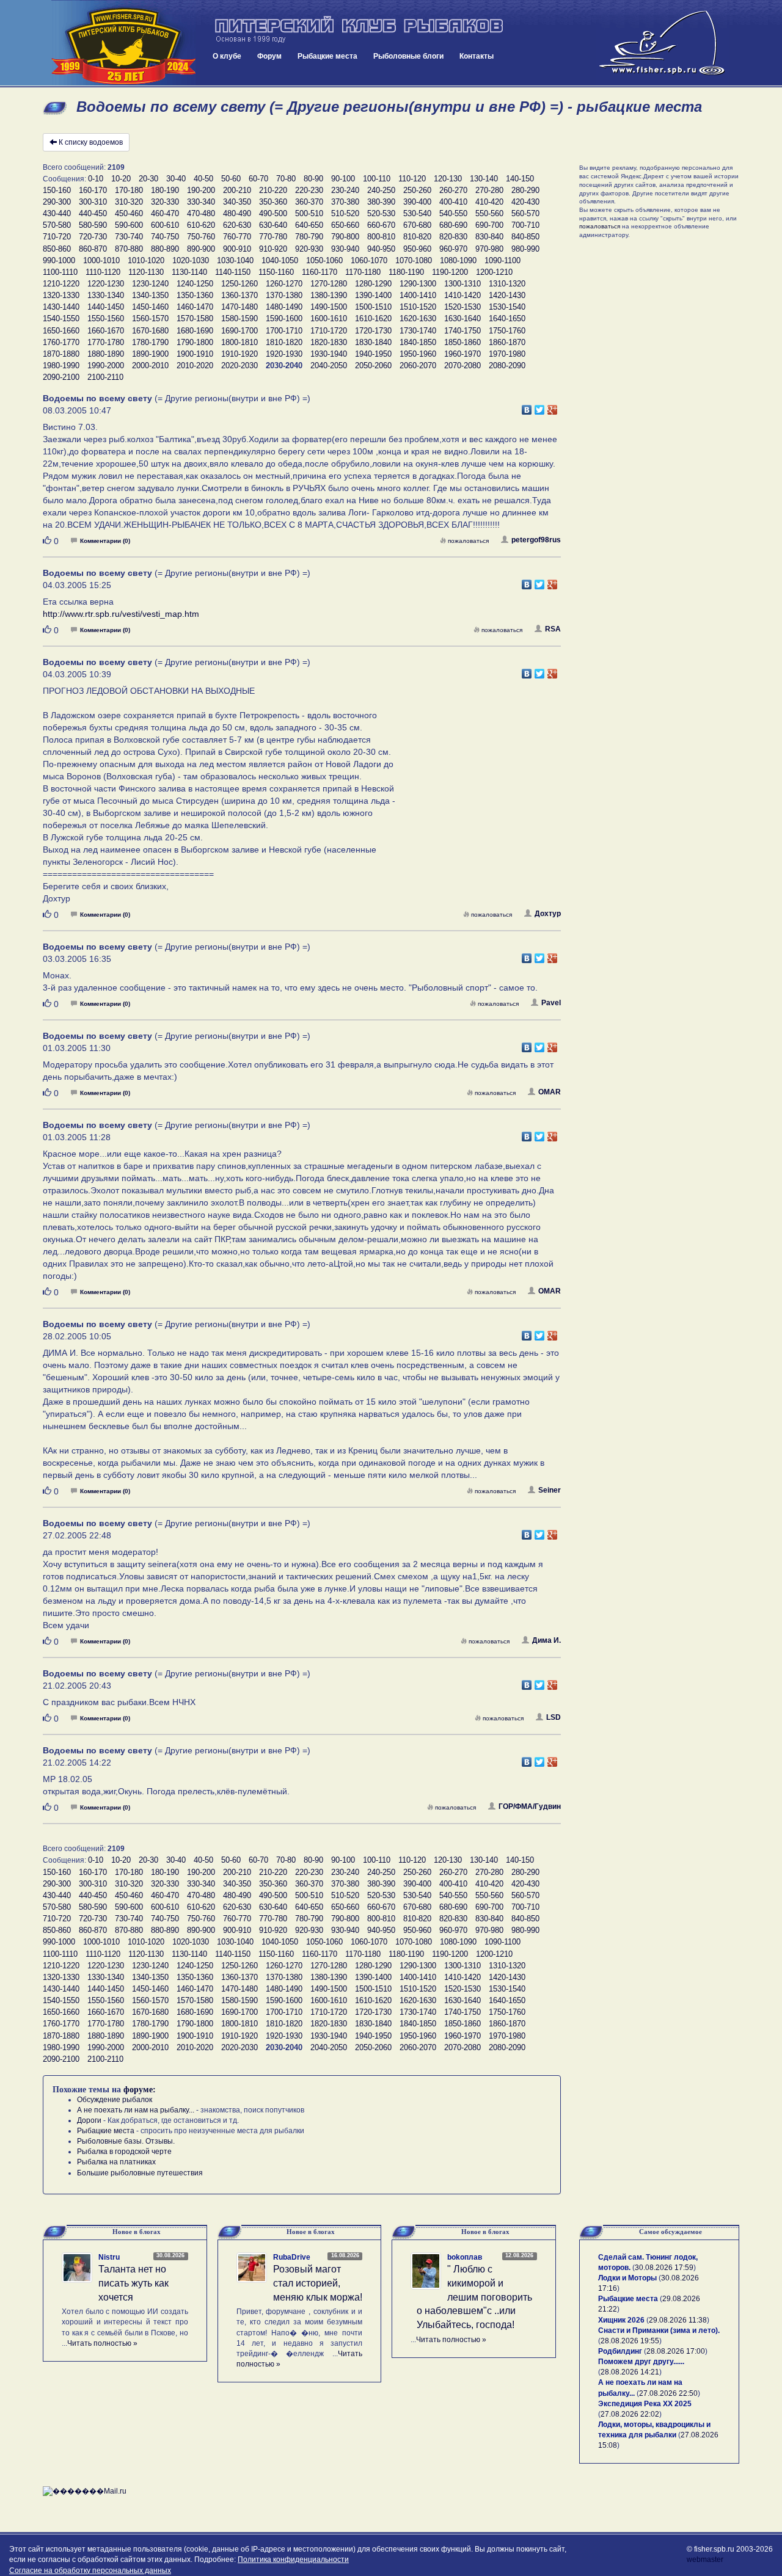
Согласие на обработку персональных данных (90, 2571)
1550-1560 (106, 318)
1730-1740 (418, 331)
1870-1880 (61, 354)
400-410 (453, 202)
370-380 (345, 202)
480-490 (237, 213)
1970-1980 (507, 354)
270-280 (489, 190)
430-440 (57, 213)
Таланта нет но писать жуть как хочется (133, 2283)
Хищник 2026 (621, 2320)
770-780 (273, 237)
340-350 (237, 202)
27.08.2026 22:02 (630, 2414)
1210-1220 (61, 284)
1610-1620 (373, 318)
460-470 (165, 213)
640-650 (309, 225)
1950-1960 (418, 354)
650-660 (345, 225)
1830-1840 (373, 342)
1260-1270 (284, 284)
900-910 (237, 249)
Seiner (550, 1490)
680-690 (453, 225)
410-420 (489, 202)
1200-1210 (494, 272)
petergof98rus (536, 540)
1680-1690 (195, 331)
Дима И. (546, 1640)
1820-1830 (329, 342)
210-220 (273, 190)
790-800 (345, 237)
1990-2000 (106, 366)
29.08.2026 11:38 (678, 2320)
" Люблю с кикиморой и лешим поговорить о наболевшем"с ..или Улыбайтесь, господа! (474, 2297)
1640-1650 (507, 318)
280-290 (525, 190)
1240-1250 (195, 284)
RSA (553, 629)
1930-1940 (329, 354)
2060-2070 (418, 366)
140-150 (520, 179)
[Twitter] (540, 407)
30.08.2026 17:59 (664, 2268)
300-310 (93, 202)
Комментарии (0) (105, 541)
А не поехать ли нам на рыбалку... (136, 2110)
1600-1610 (329, 318)
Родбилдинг (620, 2351)
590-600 (129, 225)
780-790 (309, 237)
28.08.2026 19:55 (630, 2341)
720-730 (93, 237)
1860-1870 (507, 342)
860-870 (93, 249)
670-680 (417, 225)
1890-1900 (150, 354)
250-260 (417, 190)
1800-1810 (239, 342)
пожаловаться (468, 541)
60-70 (258, 179)
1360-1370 (239, 295)
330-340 (201, 202)
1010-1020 (146, 260)
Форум (269, 56)
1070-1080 (414, 260)
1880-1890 (106, 354)
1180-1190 (406, 272)
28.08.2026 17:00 (676, 2351)
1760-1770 (61, 342)
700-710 (525, 225)
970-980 (489, 249)
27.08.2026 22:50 (668, 2393)
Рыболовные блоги (408, 56)
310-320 (129, 202)
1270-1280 (329, 284)
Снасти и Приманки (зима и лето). (659, 2330)
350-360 (273, 202)
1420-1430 (507, 295)
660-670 (381, 225)
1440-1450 (106, 307)
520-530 (381, 213)
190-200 (201, 190)
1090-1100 (502, 260)
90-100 (343, 179)
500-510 (309, 213)
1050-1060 (324, 260)
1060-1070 (369, 260)
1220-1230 (106, 284)
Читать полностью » (102, 2343)
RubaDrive (292, 2257)
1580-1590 (239, 318)
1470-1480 (239, 307)
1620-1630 (418, 318)
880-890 (165, 249)
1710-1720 (329, 331)
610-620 (201, 225)
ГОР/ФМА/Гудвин (530, 1806)
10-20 (121, 179)
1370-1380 (284, 295)
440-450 (93, 213)
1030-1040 (235, 260)
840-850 (525, 237)
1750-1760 (507, 331)
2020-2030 (239, 366)
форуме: (140, 2090)
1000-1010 (101, 260)
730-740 (129, 237)
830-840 (489, 237)
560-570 (525, 213)
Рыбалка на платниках (116, 2162)
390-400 (417, 202)
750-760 (201, 237)
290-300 (57, 202)
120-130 (448, 179)
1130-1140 (189, 272)
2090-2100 (61, 377)
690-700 (489, 225)
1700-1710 (284, 331)
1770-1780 (106, 342)
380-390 (381, 202)
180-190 (165, 190)
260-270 (453, 190)
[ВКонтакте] (527, 407)
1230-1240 (150, 284)
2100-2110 (105, 377)
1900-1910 (195, 354)
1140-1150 (233, 272)
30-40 (176, 179)
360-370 (309, 202)
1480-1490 (284, 307)
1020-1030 (191, 260)
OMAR (550, 1092)
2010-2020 (195, 366)
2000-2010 (150, 366)
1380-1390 (329, 295)
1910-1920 (239, 354)
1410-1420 (462, 295)
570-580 (57, 225)
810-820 (417, 237)
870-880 (129, 249)
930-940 (345, 249)
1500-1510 (373, 307)
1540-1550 (61, 318)
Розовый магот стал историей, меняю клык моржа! (318, 2283)
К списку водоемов (91, 142)
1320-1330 (61, 295)
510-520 (345, 213)
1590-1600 (284, 318)
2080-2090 (507, 366)
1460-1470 (195, 307)
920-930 (309, 249)
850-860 (57, 249)
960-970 (453, 249)
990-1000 (59, 260)
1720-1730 (373, 331)
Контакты (477, 56)
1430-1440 (61, 307)
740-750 (165, 237)
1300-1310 (462, 284)
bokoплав (465, 2257)
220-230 (309, 190)
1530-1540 (507, 307)
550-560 (489, 213)
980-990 (525, 249)
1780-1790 (150, 342)
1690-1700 (239, 331)
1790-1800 (195, 342)
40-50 (203, 179)
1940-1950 (373, 354)
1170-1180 (363, 272)
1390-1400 (373, 295)
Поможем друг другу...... (641, 2362)
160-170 (93, 190)
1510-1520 (418, 307)
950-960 (417, 249)
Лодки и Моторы (627, 2278)
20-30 (148, 179)
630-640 (273, 225)
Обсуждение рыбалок (115, 2100)
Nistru (109, 2257)
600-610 (165, 225)
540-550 (453, 213)
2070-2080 (462, 366)
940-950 (381, 249)
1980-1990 (61, 366)
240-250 (381, 190)
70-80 (286, 179)
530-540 (417, 213)
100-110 (377, 179)
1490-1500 (329, 307)
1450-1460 (150, 307)
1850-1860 (462, 342)
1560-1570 (150, 318)
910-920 (273, 249)
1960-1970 (462, 354)
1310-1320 (507, 284)
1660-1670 (106, 331)
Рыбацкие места (327, 56)
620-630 (237, 225)
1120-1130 (146, 272)
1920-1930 (284, 354)
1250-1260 (239, 284)
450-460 (129, 213)
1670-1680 (150, 331)
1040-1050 (280, 260)
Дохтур (548, 914)
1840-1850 (418, 342)
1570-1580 (195, 318)
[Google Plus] (553, 407)
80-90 (313, 179)
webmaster (705, 2560)
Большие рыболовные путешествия (140, 2173)
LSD (554, 1717)
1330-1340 (106, 295)
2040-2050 (329, 366)
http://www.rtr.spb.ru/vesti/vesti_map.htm (121, 614)
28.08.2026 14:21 (630, 2372)
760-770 (237, 237)
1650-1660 (61, 331)
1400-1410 (418, 295)
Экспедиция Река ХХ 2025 (645, 2404)
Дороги (89, 2120)
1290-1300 (418, 284)
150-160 (57, 190)
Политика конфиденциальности (293, 2560)
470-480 (201, 213)
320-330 (165, 202)
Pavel (551, 1003)
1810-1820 (284, 342)
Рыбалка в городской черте (124, 2152)
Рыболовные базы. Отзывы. (126, 2141)
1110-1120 (103, 272)
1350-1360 (195, 295)
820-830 (453, 237)
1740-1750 (462, 331)
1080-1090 (458, 260)
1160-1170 (320, 272)
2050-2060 (373, 366)
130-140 (484, 179)
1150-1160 (276, 272)
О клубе (227, 56)
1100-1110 (60, 272)
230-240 (345, 190)
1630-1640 (462, 318)
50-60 (231, 179)
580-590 (93, 225)
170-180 (129, 190)
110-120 (412, 179)
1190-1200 (450, 272)
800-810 (381, 237)
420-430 (525, 202)
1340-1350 (150, 295)
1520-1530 (462, 307)
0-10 (96, 179)
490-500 (273, 213)
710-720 (57, 237)
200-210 (237, 190)
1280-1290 (373, 284)
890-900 (201, 249)
